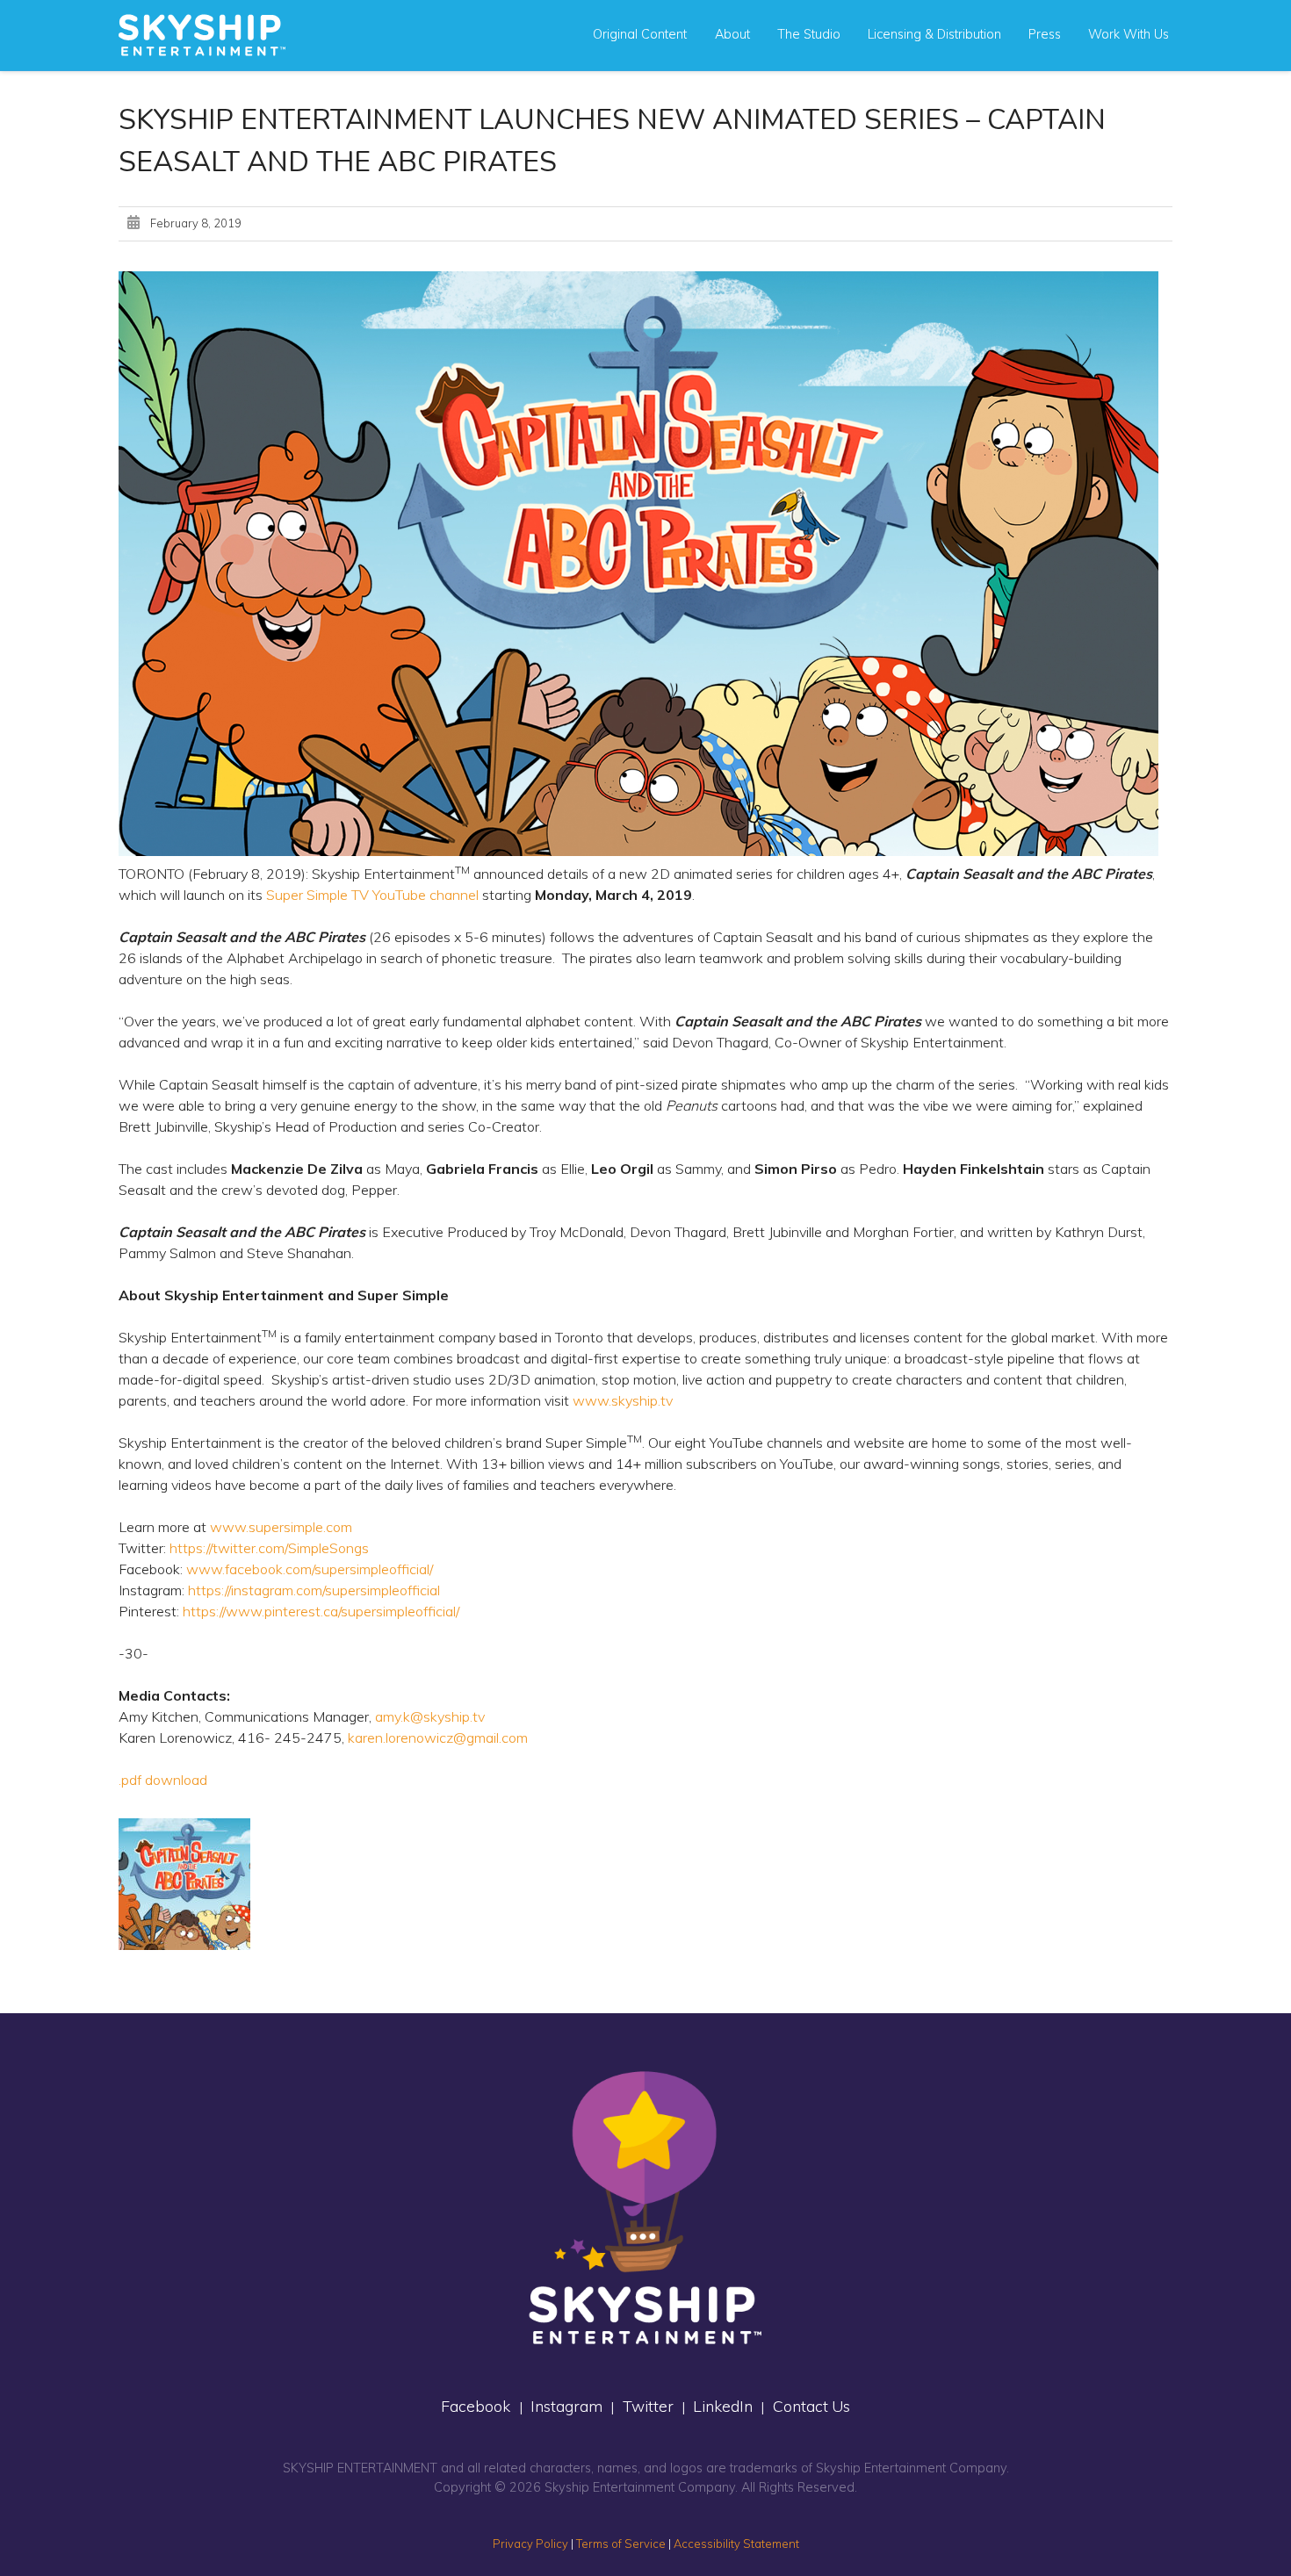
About (732, 34)
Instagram (566, 2406)
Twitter (648, 2406)
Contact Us (811, 2406)
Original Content (640, 34)
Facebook (476, 2406)
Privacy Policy (530, 2544)
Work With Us (1129, 34)
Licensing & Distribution (934, 34)
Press (1045, 34)
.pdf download (163, 1780)
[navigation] (202, 35)
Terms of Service (621, 2544)
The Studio (809, 34)
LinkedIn (723, 2406)
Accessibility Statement (736, 2544)
